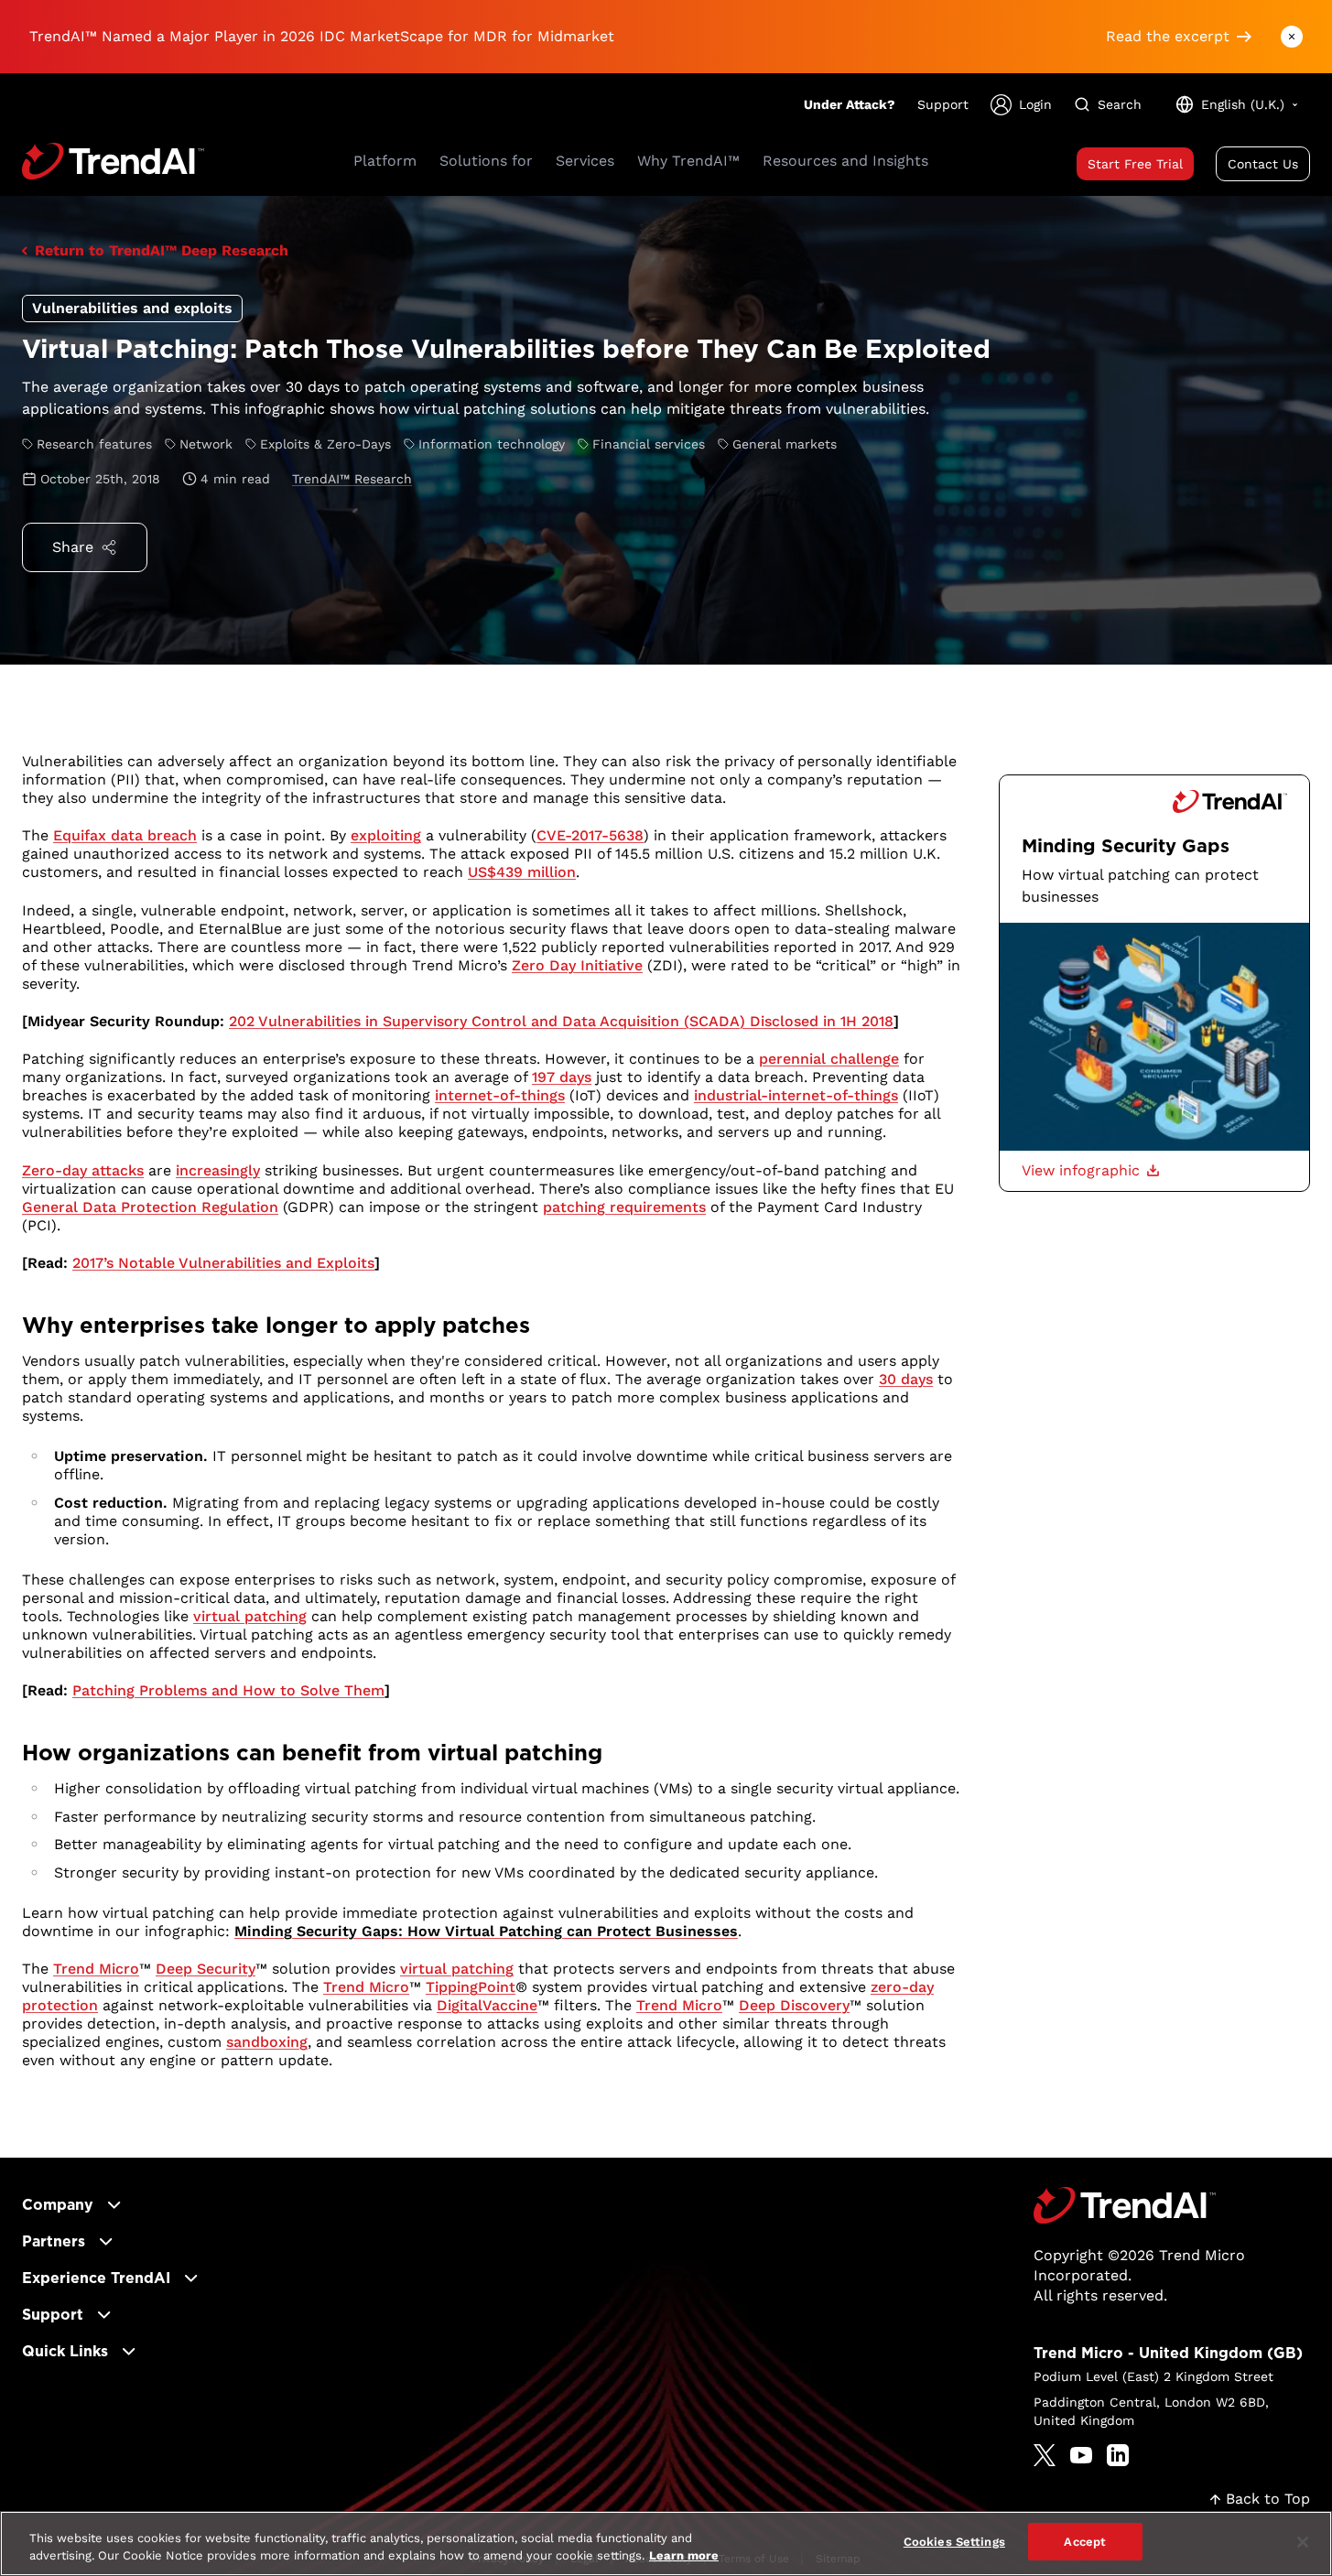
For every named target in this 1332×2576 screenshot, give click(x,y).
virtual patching (250, 1616)
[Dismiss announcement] (1292, 37)
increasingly (218, 1170)
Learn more (684, 2556)
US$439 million (522, 872)
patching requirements (624, 1207)
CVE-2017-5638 (590, 835)
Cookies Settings (954, 2542)
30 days (906, 1379)
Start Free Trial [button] (1135, 164)
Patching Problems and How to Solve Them (228, 1690)
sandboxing (267, 2042)
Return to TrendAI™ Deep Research (162, 250)
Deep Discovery (794, 2005)
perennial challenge (829, 1059)
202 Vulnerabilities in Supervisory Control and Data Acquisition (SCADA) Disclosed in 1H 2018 (561, 1021)
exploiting (386, 835)
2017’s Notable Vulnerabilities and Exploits (223, 1263)
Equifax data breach (125, 835)
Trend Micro (96, 1969)
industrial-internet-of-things (796, 1095)
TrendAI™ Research (352, 479)
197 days (562, 1077)
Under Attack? (850, 104)
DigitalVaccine (487, 2005)
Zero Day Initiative (577, 965)
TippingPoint (471, 1987)
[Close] (1303, 2542)
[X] (1045, 2455)
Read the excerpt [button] (1168, 36)
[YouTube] (1081, 2455)
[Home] (1125, 2205)
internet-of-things (500, 1095)
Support (943, 104)
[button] (1090, 1171)
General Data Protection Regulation (150, 1207)
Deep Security (206, 1969)
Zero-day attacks (83, 1170)
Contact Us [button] (1263, 164)
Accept (1085, 2542)
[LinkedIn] (1118, 2455)
